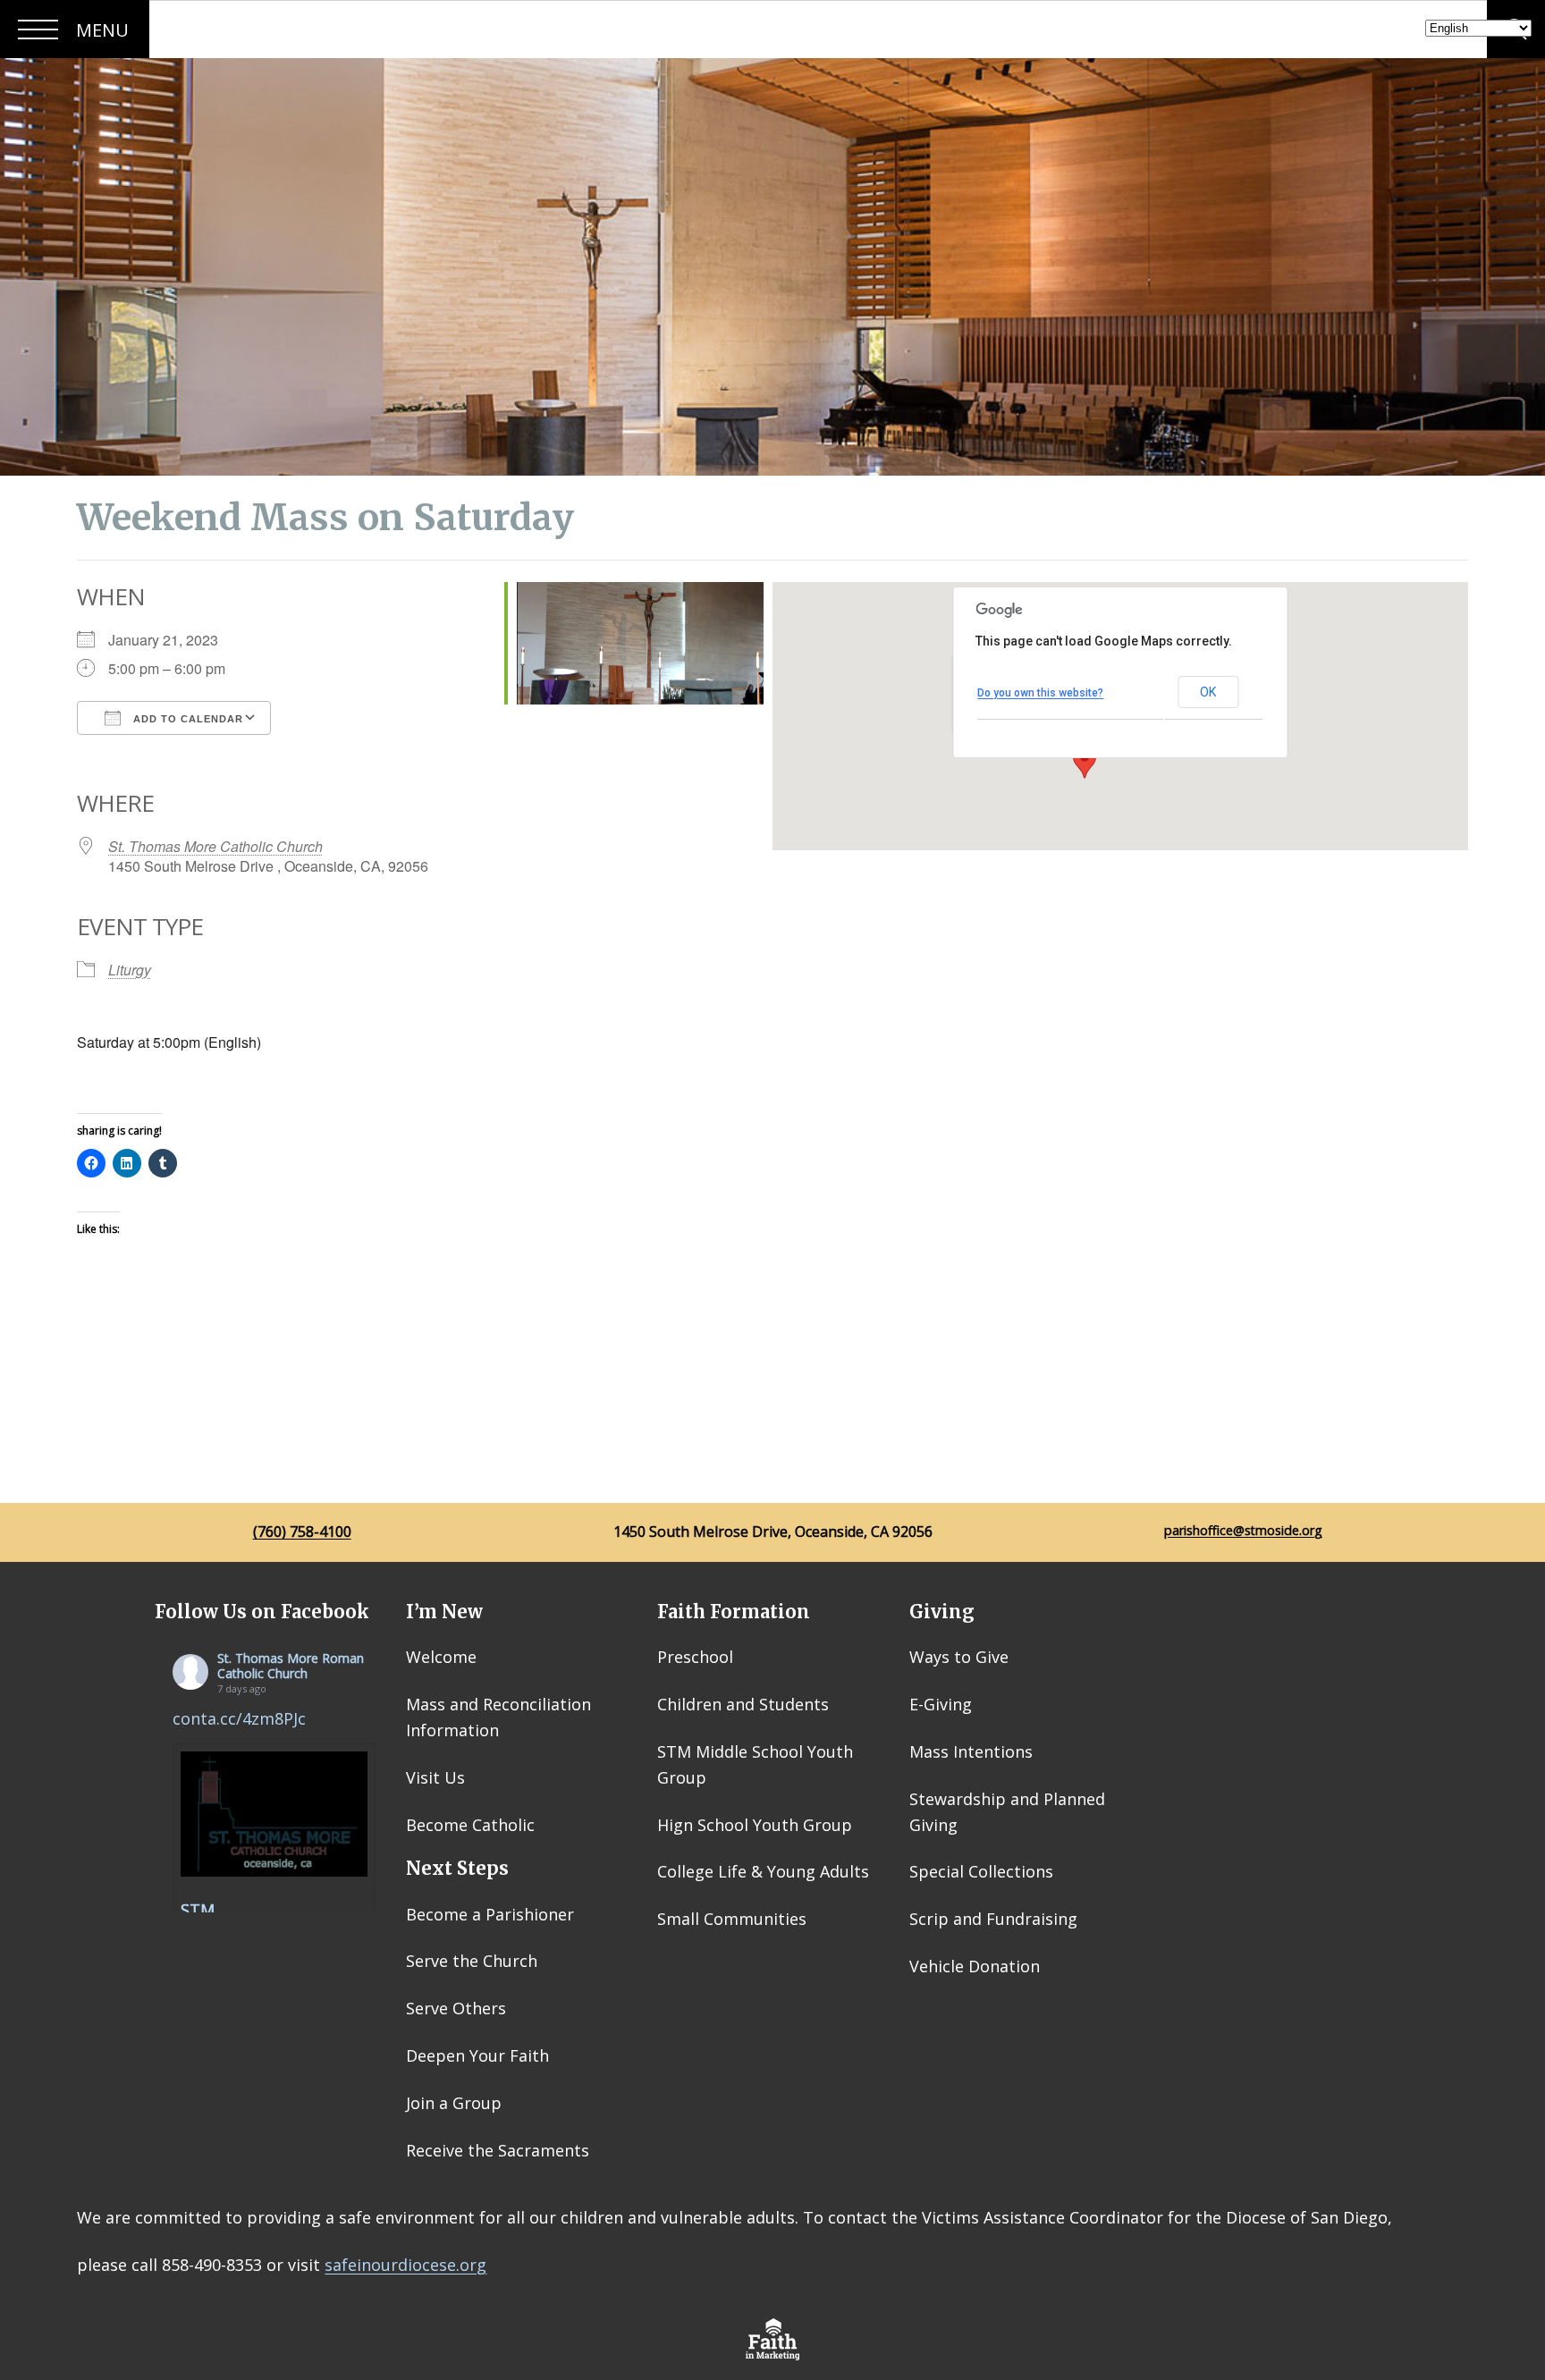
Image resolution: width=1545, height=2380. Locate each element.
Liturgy (130, 970)
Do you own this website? (1040, 693)
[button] (1085, 762)
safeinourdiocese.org (405, 2265)
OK (1208, 692)
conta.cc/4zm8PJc (239, 1718)
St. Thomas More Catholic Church (215, 846)
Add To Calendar (186, 719)
